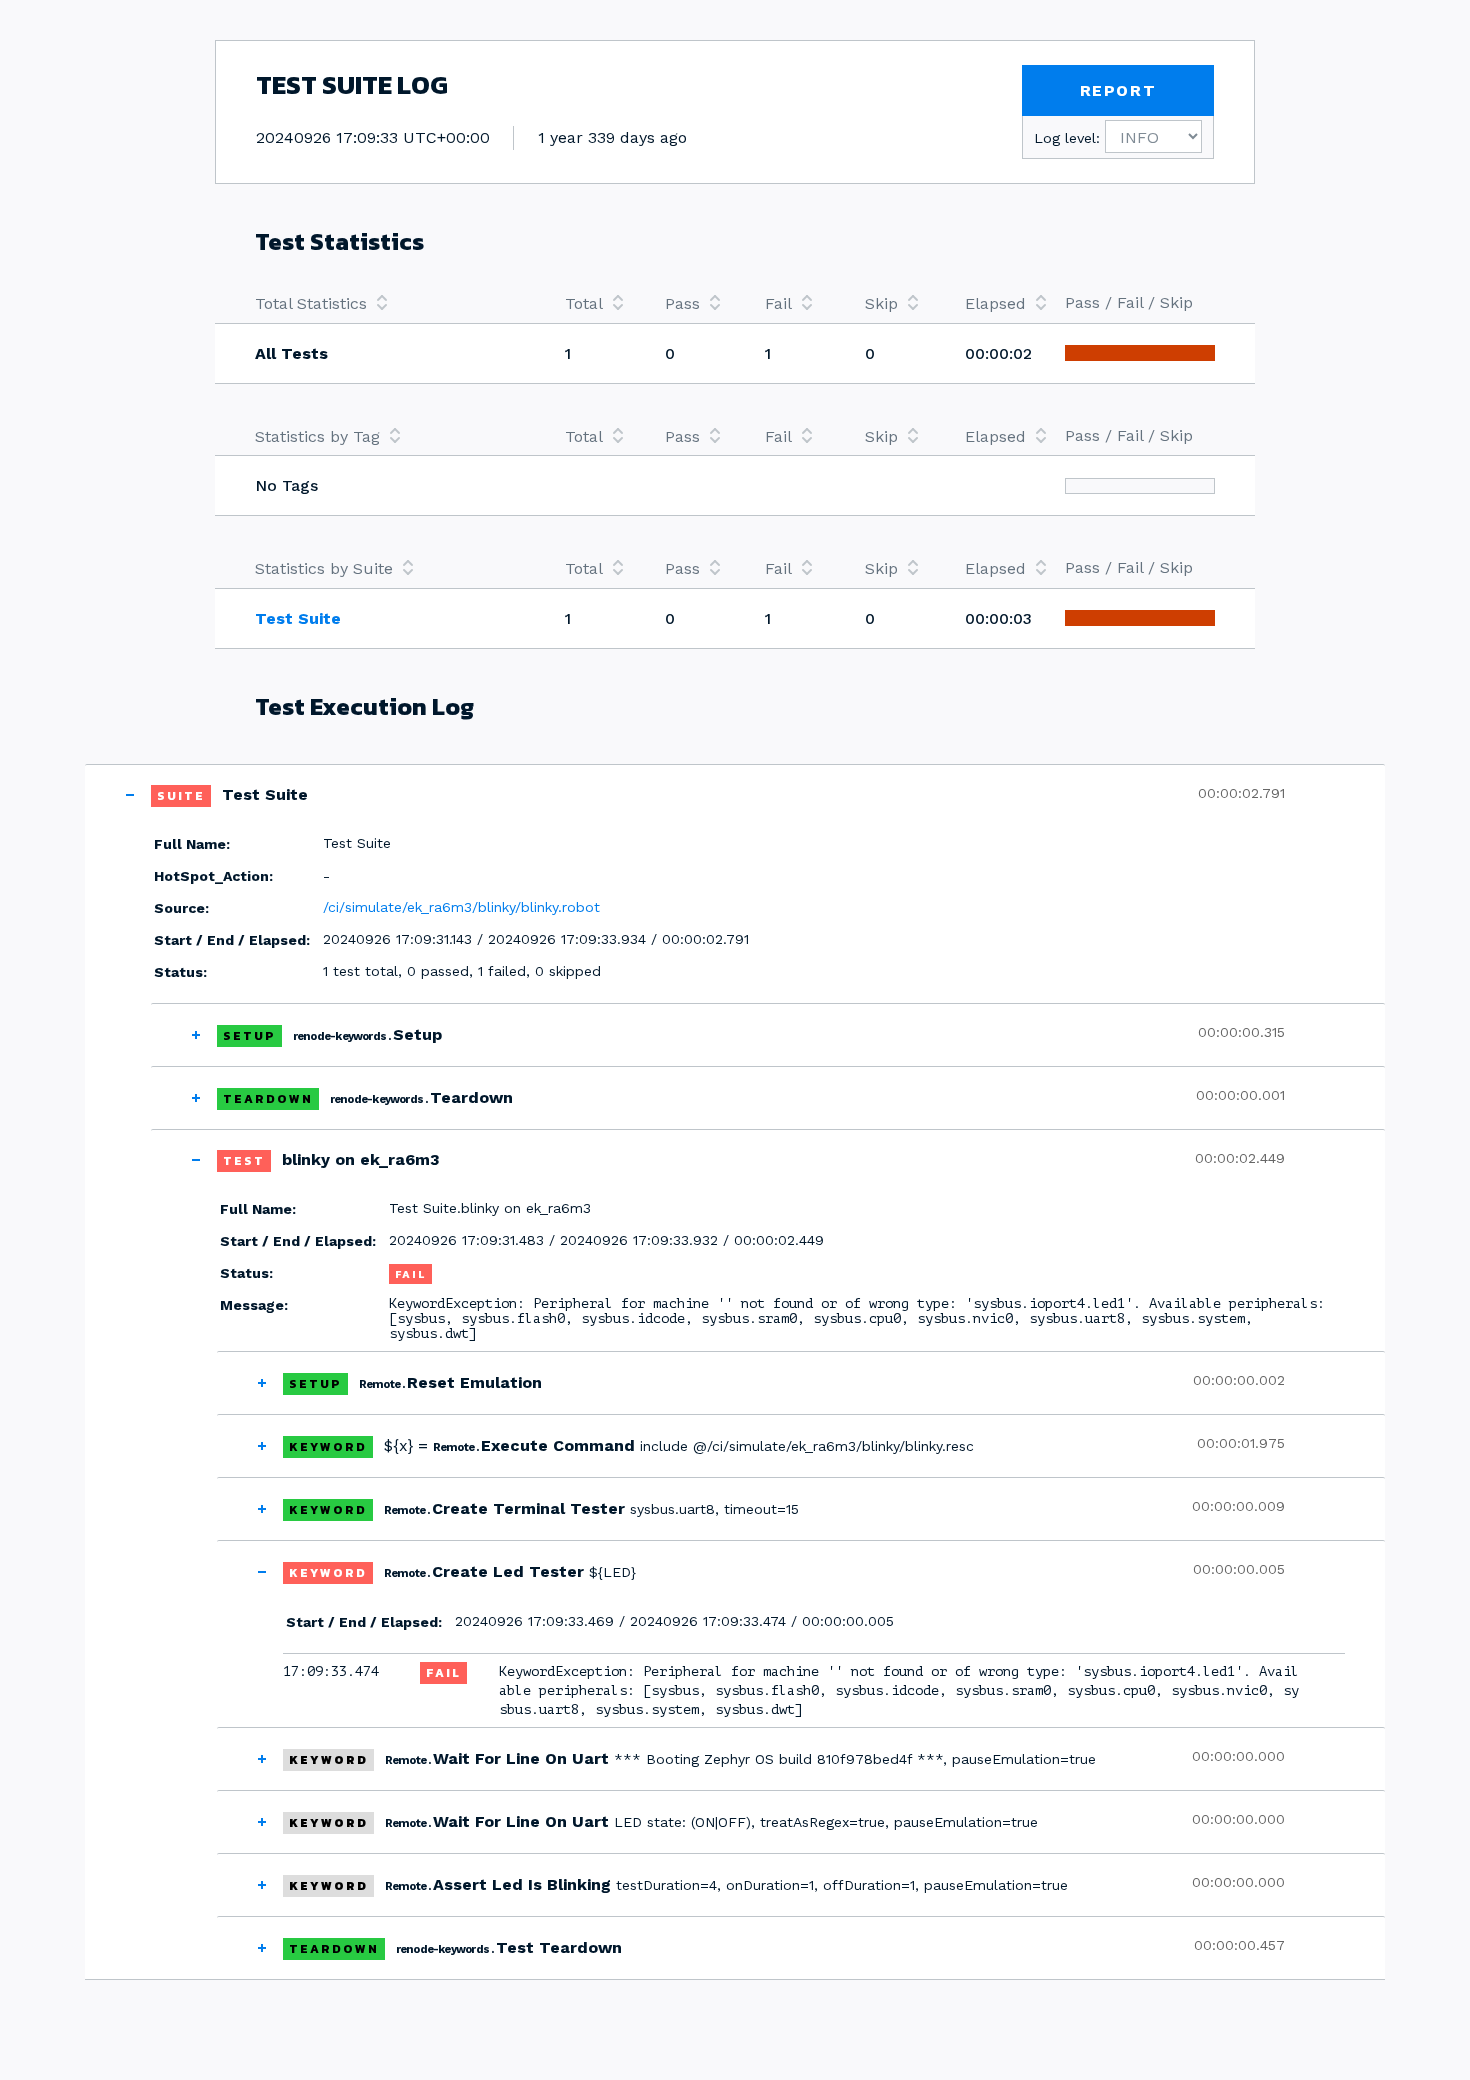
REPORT (1118, 90)
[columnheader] (390, 303)
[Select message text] (1333, 1691)
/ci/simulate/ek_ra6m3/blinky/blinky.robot (461, 907)
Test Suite (298, 618)
